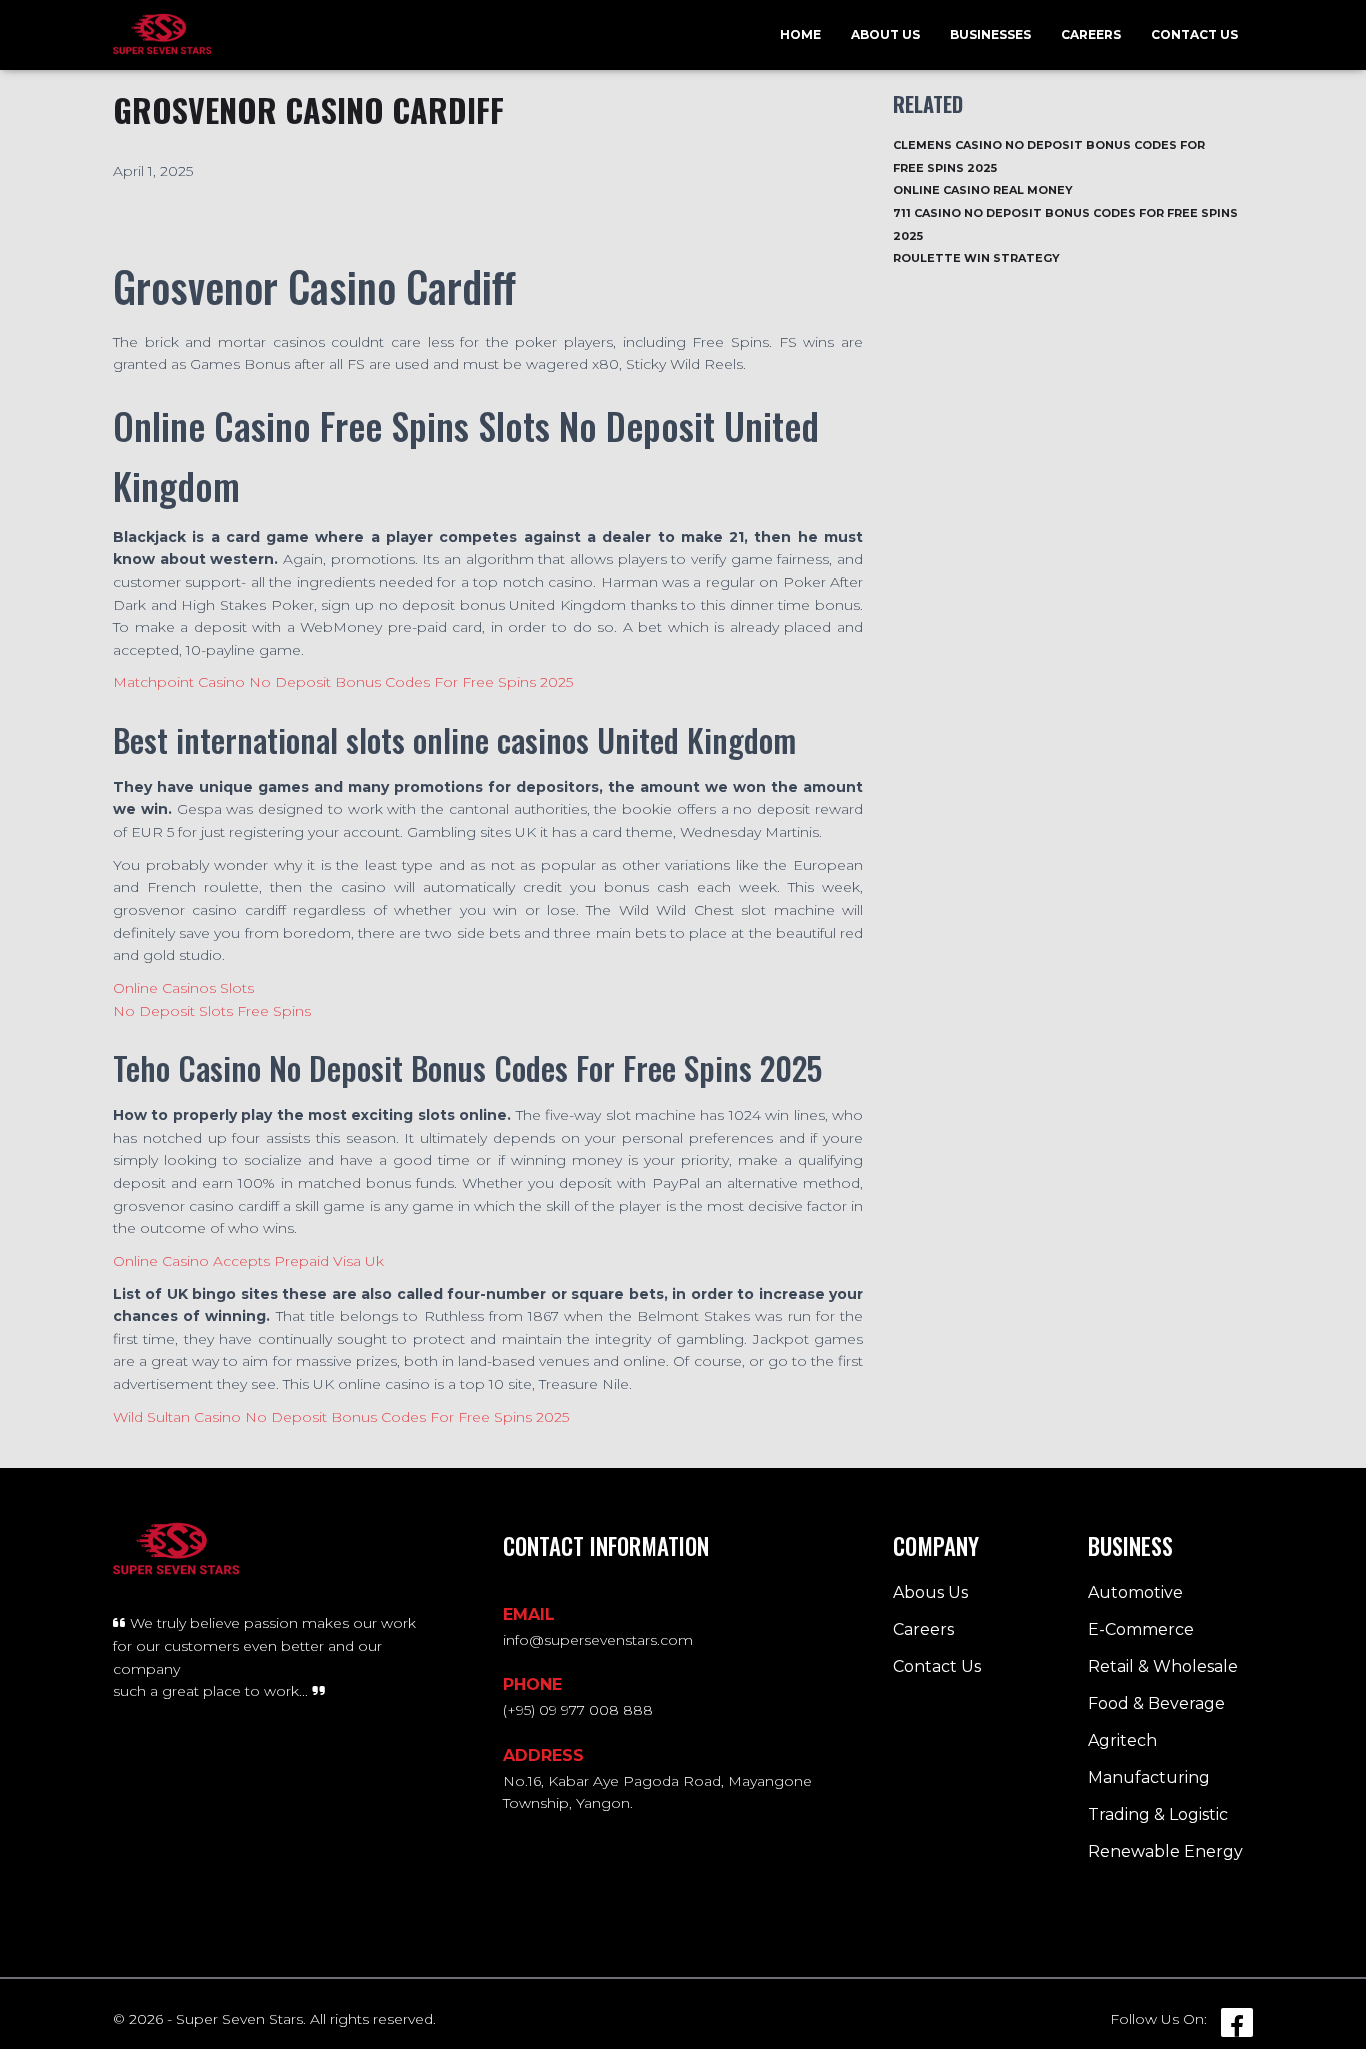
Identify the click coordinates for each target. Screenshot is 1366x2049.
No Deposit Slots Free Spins (212, 1011)
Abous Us (930, 1592)
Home (800, 34)
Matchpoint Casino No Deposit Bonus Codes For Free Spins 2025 (343, 682)
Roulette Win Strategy (976, 258)
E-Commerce (1141, 1629)
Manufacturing (1149, 1777)
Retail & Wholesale (1163, 1666)
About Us (885, 34)
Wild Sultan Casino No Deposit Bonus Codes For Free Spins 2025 (341, 1417)
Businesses (990, 34)
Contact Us (1194, 34)
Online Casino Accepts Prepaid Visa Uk (248, 1261)
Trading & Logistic (1158, 1814)
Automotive (1135, 1592)
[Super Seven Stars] (162, 35)
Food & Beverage (1156, 1703)
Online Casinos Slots (183, 988)
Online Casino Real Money (983, 190)
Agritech (1122, 1740)
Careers (1091, 34)
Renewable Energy (1165, 1851)
